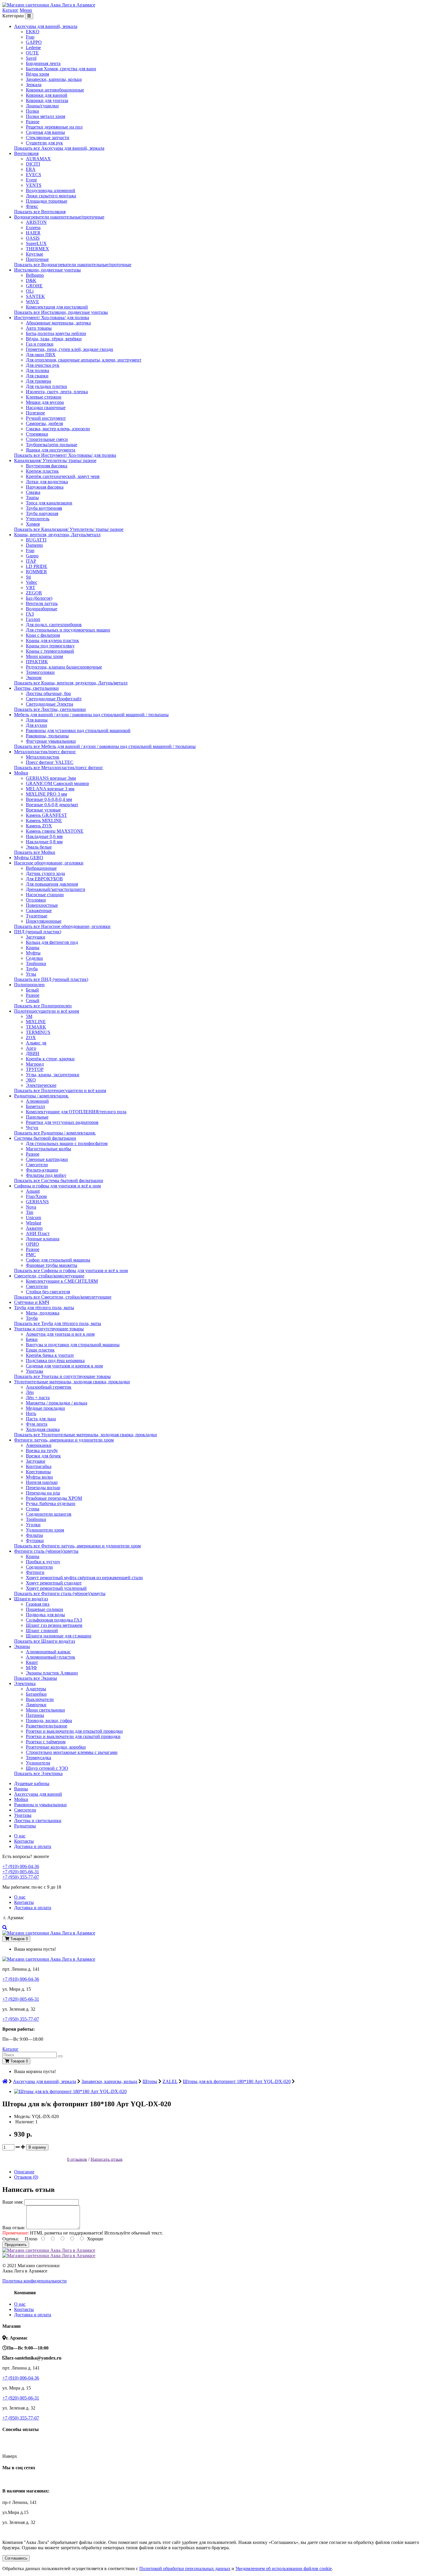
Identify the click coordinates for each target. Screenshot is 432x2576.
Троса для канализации (49, 503)
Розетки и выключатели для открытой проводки (74, 1731)
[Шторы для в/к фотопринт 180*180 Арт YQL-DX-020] (70, 2091)
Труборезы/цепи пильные (52, 445)
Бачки (32, 1339)
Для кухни (36, 725)
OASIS (33, 238)
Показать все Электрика (38, 1773)
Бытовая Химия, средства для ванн (61, 69)
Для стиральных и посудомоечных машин (68, 630)
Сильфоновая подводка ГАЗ (54, 1620)
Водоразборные (42, 609)
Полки (32, 111)
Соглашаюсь (16, 2558)
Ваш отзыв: (14, 2228)
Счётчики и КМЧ (32, 1302)
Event (31, 180)
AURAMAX (38, 159)
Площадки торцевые (47, 201)
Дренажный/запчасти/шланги (56, 889)
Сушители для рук (44, 143)
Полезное (35, 413)
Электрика (25, 1683)
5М (29, 1016)
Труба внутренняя (44, 508)
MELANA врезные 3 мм (50, 789)
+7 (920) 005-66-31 (21, 1872)
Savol (31, 58)
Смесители (37, 1165)
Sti (28, 577)
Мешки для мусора (45, 402)
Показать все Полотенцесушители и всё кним (60, 1090)
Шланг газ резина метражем (54, 1625)
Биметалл (35, 1106)
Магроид (35, 1064)
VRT (31, 588)
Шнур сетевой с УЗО (47, 1768)
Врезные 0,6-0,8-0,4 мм (49, 799)
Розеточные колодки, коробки (56, 1747)
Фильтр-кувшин (42, 1170)
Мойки (21, 773)
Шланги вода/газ (31, 1599)
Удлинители (38, 1763)
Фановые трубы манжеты (52, 1265)
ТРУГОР (35, 1069)
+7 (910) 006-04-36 (21, 1866)
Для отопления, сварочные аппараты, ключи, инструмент (84, 360)
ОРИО (32, 1244)
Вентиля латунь (42, 603)
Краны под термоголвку (50, 646)
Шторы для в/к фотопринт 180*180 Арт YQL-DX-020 (237, 2081)
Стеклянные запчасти (48, 138)
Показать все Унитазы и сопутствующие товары (62, 1376)
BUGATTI (36, 540)
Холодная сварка (43, 1429)
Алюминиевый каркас (48, 1652)
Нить (31, 1413)
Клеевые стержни (44, 397)
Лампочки (36, 1705)
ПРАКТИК (37, 662)
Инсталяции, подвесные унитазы (47, 270)
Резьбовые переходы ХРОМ (54, 1498)
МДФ (31, 1668)
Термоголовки (40, 672)
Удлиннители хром (45, 1530)
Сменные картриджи (47, 1159)
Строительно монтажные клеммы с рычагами (72, 1752)
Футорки (35, 1541)
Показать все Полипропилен (43, 1006)
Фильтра (34, 1535)
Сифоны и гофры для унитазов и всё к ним (57, 1186)
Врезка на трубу (42, 1451)
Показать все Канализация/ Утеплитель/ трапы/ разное (69, 529)
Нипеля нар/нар (42, 1482)
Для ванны (37, 720)
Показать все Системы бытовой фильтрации (59, 1180)
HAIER (33, 233)
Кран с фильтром (43, 635)
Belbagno (35, 275)
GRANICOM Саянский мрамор (57, 783)
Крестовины (38, 1472)
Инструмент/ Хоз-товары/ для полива (52, 318)
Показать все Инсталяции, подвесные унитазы (61, 312)
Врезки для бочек (43, 1456)
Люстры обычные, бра (48, 693)
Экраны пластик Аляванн (52, 1673)
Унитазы (35, 1371)
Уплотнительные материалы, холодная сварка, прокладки (72, 1382)
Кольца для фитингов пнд (52, 942)
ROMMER (36, 572)
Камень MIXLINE (44, 820)
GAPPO (34, 42)
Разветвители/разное (47, 1726)
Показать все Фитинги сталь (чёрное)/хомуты (60, 1593)
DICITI (33, 164)
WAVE (32, 302)
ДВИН (33, 1053)
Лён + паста (38, 1398)
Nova (31, 1207)
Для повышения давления (52, 884)
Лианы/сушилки (42, 106)
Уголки (33, 1525)
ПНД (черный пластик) (38, 932)
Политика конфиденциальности (35, 2281)
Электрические (41, 1085)
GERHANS (37, 1202)
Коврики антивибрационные (55, 90)
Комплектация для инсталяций (57, 307)
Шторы (150, 2081)
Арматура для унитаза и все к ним (60, 1334)
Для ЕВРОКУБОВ (44, 879)
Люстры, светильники (36, 688)
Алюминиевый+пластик (51, 1657)
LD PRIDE (37, 566)
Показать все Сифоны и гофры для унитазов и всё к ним (71, 1270)
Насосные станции (45, 895)
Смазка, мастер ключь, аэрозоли (58, 429)
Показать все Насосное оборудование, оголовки (62, 926)
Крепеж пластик (42, 471)
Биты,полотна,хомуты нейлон (56, 333)
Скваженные (39, 910)
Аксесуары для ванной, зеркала (46, 26)
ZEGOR (34, 593)
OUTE (32, 53)
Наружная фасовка (45, 487)
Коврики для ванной (47, 95)
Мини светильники (45, 1710)
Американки (39, 1445)
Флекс (32, 206)
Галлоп (33, 619)
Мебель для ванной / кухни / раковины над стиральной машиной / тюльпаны (91, 715)
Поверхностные (42, 905)
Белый (32, 990)
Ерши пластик (40, 1350)
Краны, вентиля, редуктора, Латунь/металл (57, 535)
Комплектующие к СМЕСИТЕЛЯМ (62, 1281)
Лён (30, 1392)
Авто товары (39, 328)
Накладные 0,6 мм (44, 836)
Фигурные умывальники (51, 741)
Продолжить (16, 2245)
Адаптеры (36, 1689)
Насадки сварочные (46, 408)
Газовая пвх (38, 1604)
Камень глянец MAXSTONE (55, 831)
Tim (30, 1212)
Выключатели (40, 1699)
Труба (32, 969)
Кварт (32, 1662)
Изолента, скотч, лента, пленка (57, 392)
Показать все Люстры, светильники (50, 709)
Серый (33, 1000)
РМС (31, 1255)
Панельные (37, 1117)
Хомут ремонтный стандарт (54, 1583)
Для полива (37, 370)
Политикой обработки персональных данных (185, 2568)
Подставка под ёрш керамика (55, 1361)
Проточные (37, 259)
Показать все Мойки (35, 852)
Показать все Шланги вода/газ (45, 1641)
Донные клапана (43, 1239)
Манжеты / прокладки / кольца (57, 1403)
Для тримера (38, 381)
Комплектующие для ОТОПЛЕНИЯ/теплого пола (76, 1112)
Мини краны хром (44, 656)
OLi (30, 291)
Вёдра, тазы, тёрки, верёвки (54, 339)
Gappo (32, 556)
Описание (24, 2172)
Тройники (36, 963)
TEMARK (36, 1027)
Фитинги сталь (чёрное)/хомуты (46, 1551)
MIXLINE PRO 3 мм (46, 794)
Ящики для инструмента (51, 450)
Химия (33, 524)
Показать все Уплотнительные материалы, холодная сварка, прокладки (86, 1435)
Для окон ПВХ (41, 355)
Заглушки (36, 937)
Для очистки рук (43, 365)
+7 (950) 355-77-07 (21, 1877)
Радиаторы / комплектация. (41, 1096)
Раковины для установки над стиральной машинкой (78, 730)
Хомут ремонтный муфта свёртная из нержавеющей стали (84, 1578)
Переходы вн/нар (43, 1488)
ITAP (31, 561)
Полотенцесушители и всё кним (47, 1011)
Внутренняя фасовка (47, 466)
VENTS (34, 185)
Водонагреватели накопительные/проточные (59, 217)
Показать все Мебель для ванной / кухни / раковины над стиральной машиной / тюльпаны (105, 746)
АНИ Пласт (38, 1233)
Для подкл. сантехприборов (54, 625)
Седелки (34, 958)
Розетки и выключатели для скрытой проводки (73, 1736)
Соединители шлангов (49, 1514)
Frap (30, 37)
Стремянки (37, 434)
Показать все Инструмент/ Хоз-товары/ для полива (65, 455)
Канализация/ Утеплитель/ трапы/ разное (55, 460)
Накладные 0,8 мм (44, 842)
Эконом (34, 678)
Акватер (34, 1228)
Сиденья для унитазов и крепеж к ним (64, 1366)
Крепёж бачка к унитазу (50, 1355)
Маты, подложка (43, 1313)
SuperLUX (36, 243)
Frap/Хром (36, 1196)
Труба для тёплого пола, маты (44, 1308)
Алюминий (37, 1101)
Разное (33, 122)
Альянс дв (36, 1043)
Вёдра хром (37, 74)
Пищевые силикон (45, 1609)
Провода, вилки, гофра (49, 1721)
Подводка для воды (45, 1615)
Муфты (33, 953)
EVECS (34, 175)
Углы (31, 974)
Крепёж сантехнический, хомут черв (63, 476)
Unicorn (34, 1218)
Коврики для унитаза (47, 100)
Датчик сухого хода (45, 873)
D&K (31, 280)
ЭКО (31, 1080)
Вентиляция (26, 153)
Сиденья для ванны (45, 132)
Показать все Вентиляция (40, 212)
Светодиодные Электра (50, 704)
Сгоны (33, 1509)
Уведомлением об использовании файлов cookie (284, 2568)
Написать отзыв (107, 2159)
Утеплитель (38, 519)
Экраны (22, 1646)
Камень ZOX (39, 826)
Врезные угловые (43, 810)
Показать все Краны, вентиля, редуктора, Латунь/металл (71, 683)
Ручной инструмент (46, 418)
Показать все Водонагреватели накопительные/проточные (73, 265)
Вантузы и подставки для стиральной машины (73, 1345)
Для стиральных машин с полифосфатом (67, 1143)
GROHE (34, 286)
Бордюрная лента (43, 63)
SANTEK (35, 296)
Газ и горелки (40, 344)
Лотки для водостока (47, 482)
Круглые (35, 254)
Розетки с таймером (46, 1742)
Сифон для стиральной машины (58, 1260)
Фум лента (37, 1424)
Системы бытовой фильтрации (45, 1138)
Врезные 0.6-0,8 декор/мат (52, 805)
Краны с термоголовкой (50, 651)
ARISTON (36, 222)
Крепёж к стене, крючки (50, 1059)
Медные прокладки (45, 1408)
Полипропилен (29, 985)
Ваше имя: (13, 2202)
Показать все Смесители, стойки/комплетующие (63, 1297)
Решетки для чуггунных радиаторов (62, 1122)
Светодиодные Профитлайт (54, 699)
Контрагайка (39, 1466)
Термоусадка (38, 1758)
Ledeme (33, 48)
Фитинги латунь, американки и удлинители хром (64, 1440)
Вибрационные (41, 868)
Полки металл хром (46, 116)
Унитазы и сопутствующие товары (49, 1329)
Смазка (33, 492)
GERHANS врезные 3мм (51, 778)
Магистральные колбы (48, 1149)
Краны (33, 948)
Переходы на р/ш (43, 1493)
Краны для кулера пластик (52, 640)
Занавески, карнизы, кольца (54, 79)
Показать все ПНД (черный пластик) (51, 979)
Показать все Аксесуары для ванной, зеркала (59, 148)
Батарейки (36, 1694)
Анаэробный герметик (49, 1387)
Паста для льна (41, 1419)
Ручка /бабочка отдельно (51, 1503)
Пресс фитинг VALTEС (50, 762)
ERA (31, 169)
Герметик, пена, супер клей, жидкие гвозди (70, 349)
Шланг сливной (42, 1631)
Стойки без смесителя (48, 1292)
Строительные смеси (47, 439)
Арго (31, 1048)
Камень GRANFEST (46, 815)
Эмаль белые (39, 847)
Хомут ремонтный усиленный (56, 1588)
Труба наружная (42, 513)
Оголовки (36, 900)
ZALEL (170, 2081)
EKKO (33, 32)
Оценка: (11, 2239)
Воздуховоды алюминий (51, 190)
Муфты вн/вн (39, 1477)
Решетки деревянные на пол (54, 127)
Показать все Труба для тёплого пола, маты (58, 1323)
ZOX (31, 1038)
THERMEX (37, 249)
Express (33, 228)
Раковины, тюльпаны (47, 736)
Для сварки (37, 376)
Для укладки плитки (46, 386)
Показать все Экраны (36, 1678)
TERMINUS (38, 1032)
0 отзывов (77, 2159)
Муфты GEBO (29, 858)
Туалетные (37, 916)
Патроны (35, 1715)
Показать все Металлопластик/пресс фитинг (59, 768)
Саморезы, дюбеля (44, 423)
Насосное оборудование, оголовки (49, 863)
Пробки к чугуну (43, 1562)
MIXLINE (36, 1022)
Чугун (32, 1128)
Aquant (33, 1191)
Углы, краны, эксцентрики (53, 1075)
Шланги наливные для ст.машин (59, 1636)
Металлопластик (43, 757)
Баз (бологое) (39, 598)
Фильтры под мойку (46, 1175)
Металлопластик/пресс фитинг (45, 752)
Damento (34, 545)
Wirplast (34, 1223)
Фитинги (35, 1572)
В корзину (37, 2147)
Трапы (32, 498)
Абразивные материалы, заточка (58, 323)
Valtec (32, 582)
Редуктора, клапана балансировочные (64, 667)
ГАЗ (30, 614)
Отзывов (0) (26, 2177)
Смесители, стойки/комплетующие (49, 1276)
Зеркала (34, 85)
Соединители (39, 1567)
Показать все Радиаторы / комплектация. (55, 1133)
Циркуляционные (44, 921)
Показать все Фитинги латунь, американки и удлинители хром (77, 1546)
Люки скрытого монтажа (51, 196)
